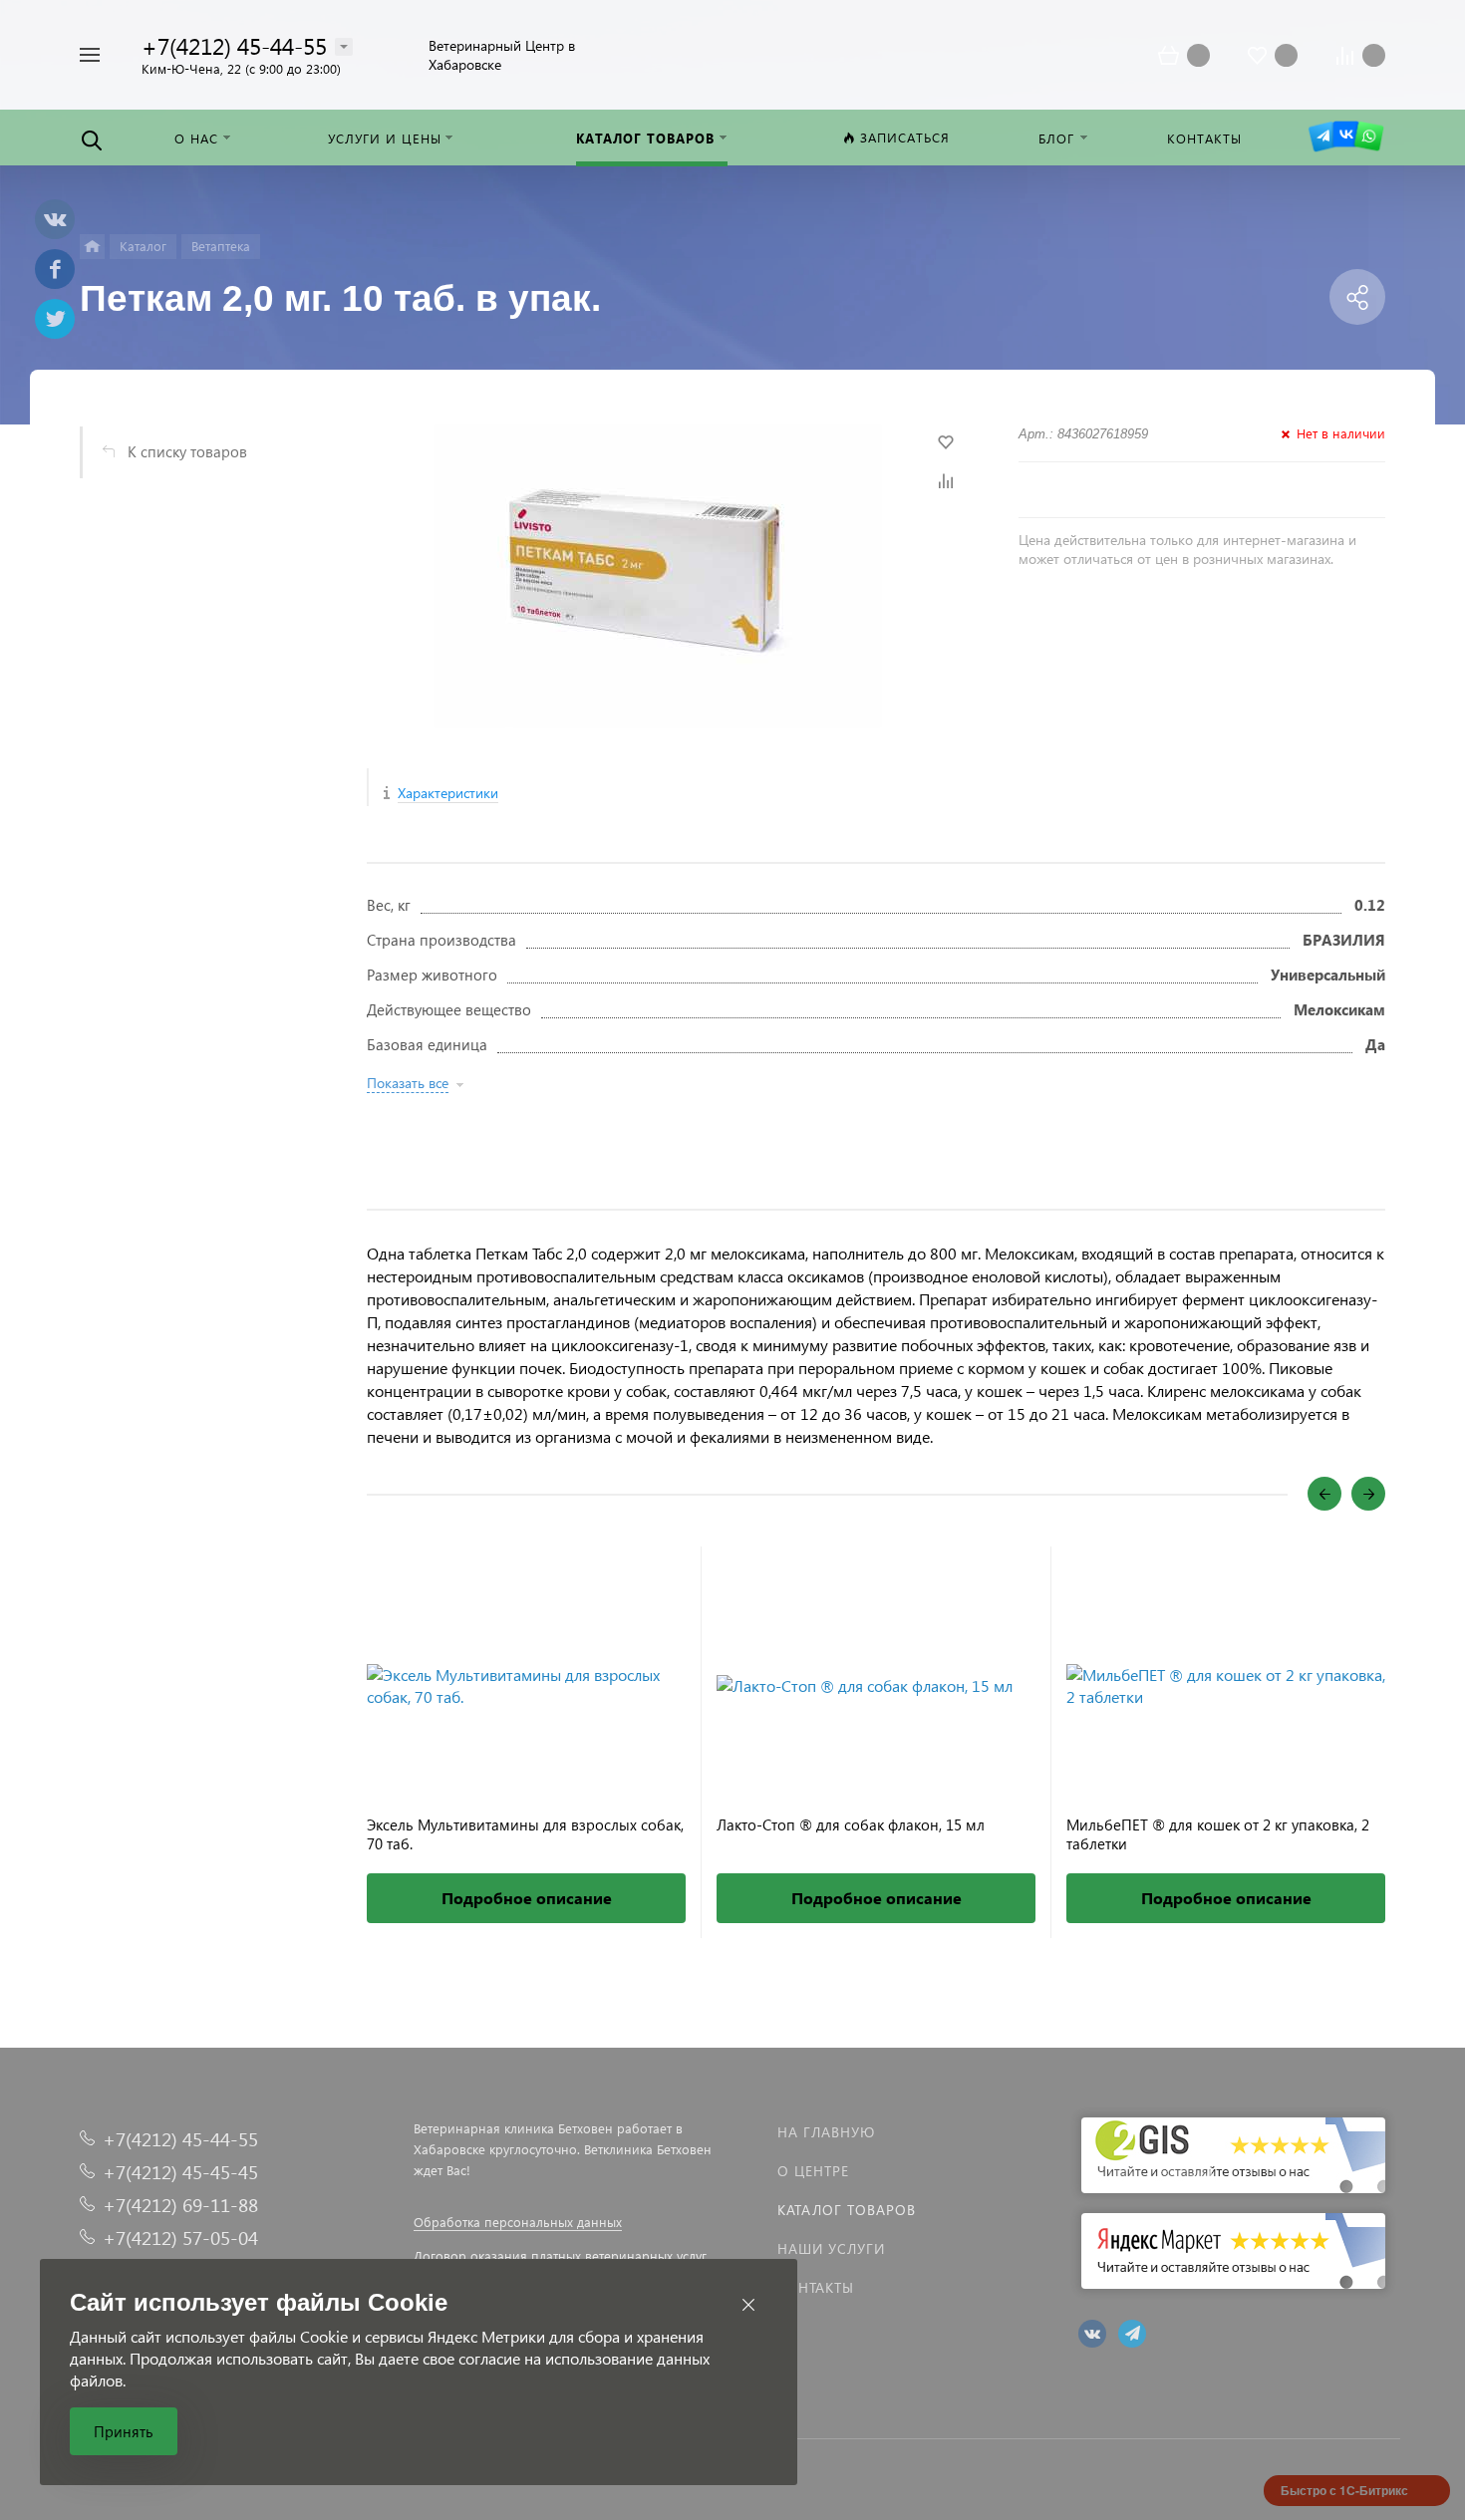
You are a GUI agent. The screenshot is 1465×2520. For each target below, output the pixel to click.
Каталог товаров (847, 2210)
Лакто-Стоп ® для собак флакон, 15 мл (851, 1825)
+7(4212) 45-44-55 (234, 45)
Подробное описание (527, 1898)
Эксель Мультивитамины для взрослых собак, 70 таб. (525, 1834)
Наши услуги (831, 2248)
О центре (813, 2171)
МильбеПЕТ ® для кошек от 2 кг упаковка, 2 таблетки (1218, 1834)
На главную (826, 2132)
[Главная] (92, 247)
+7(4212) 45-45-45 (180, 2172)
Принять (124, 2431)
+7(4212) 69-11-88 (180, 2205)
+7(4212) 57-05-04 (180, 2238)
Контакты (816, 2287)
